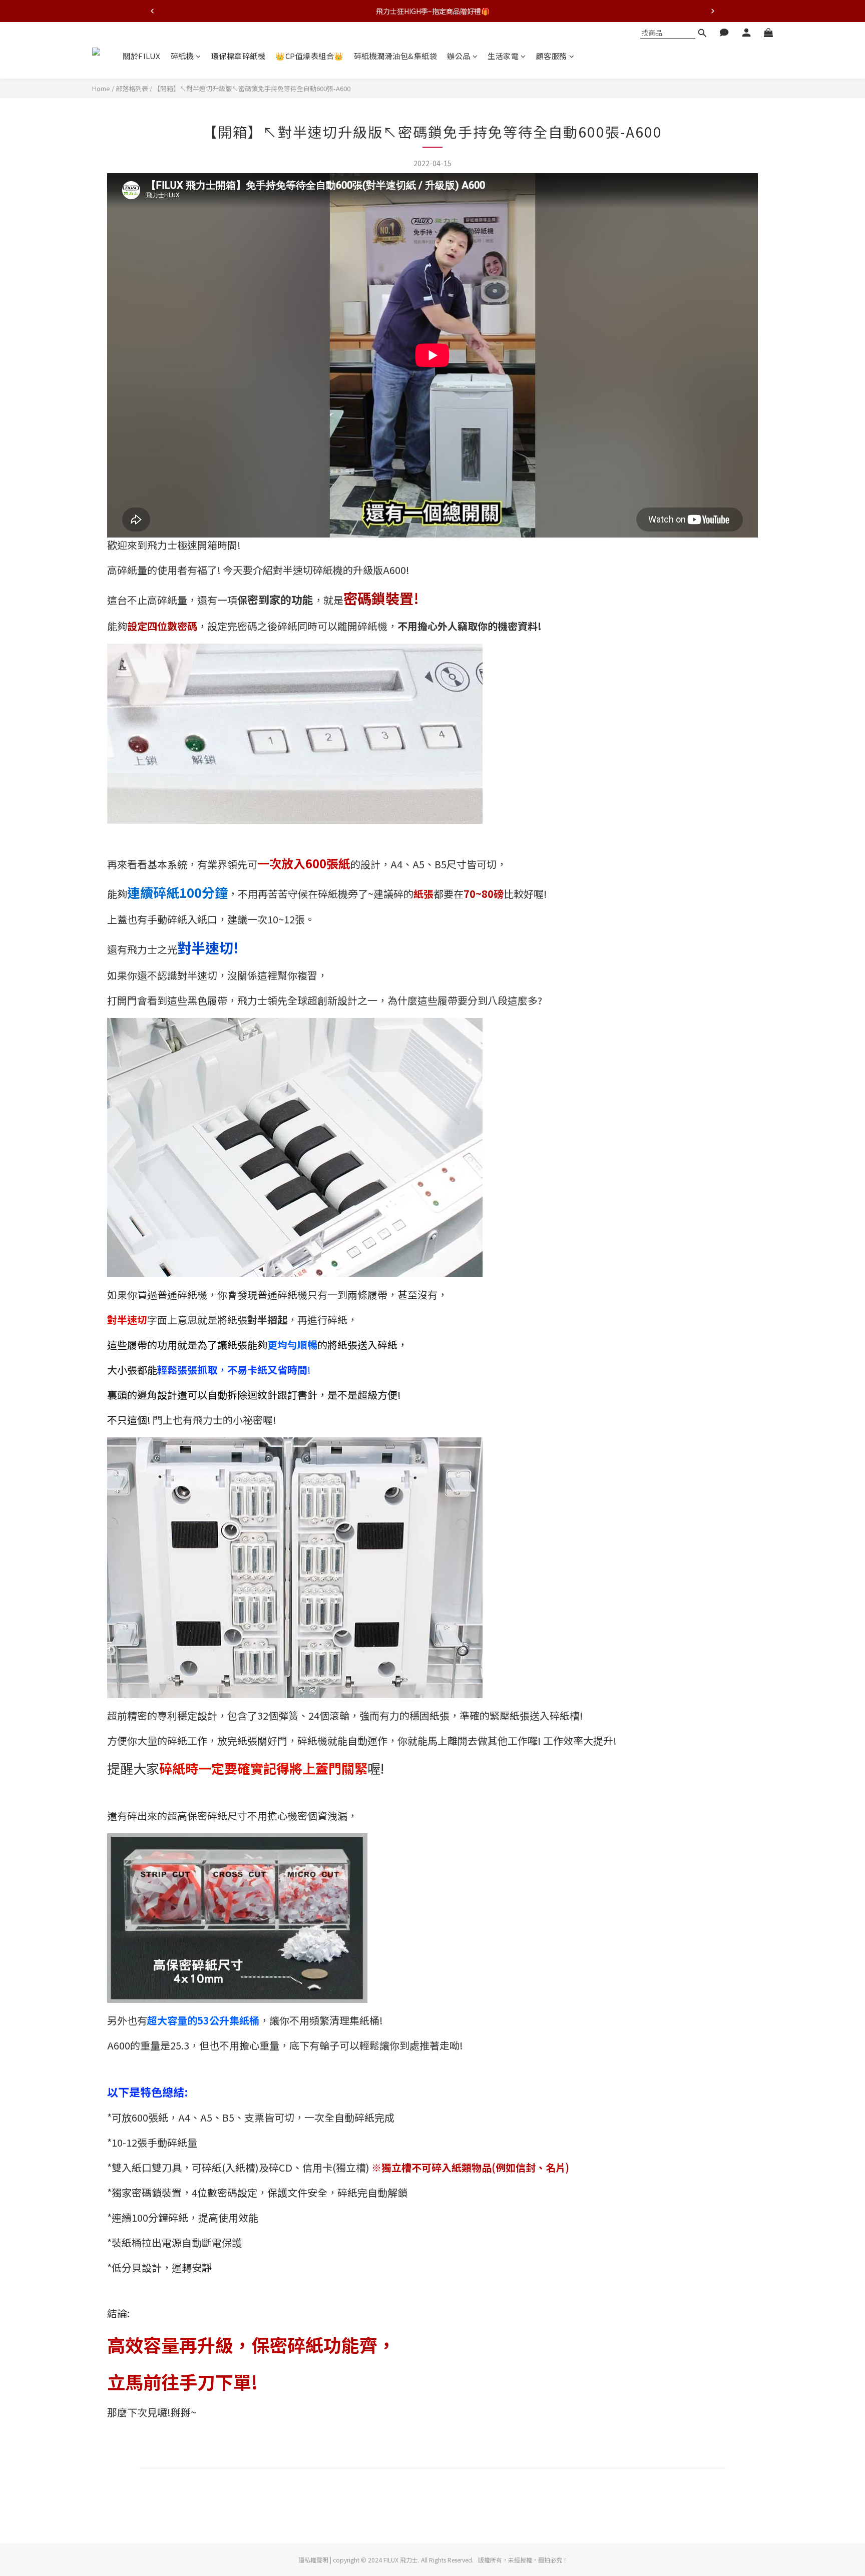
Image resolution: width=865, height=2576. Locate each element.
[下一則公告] (713, 11)
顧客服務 (552, 56)
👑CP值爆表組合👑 (310, 56)
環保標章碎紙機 (239, 56)
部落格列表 (132, 88)
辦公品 (459, 56)
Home (101, 88)
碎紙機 (182, 56)
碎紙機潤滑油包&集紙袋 (396, 56)
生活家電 (503, 56)
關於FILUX (142, 56)
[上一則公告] (152, 11)
